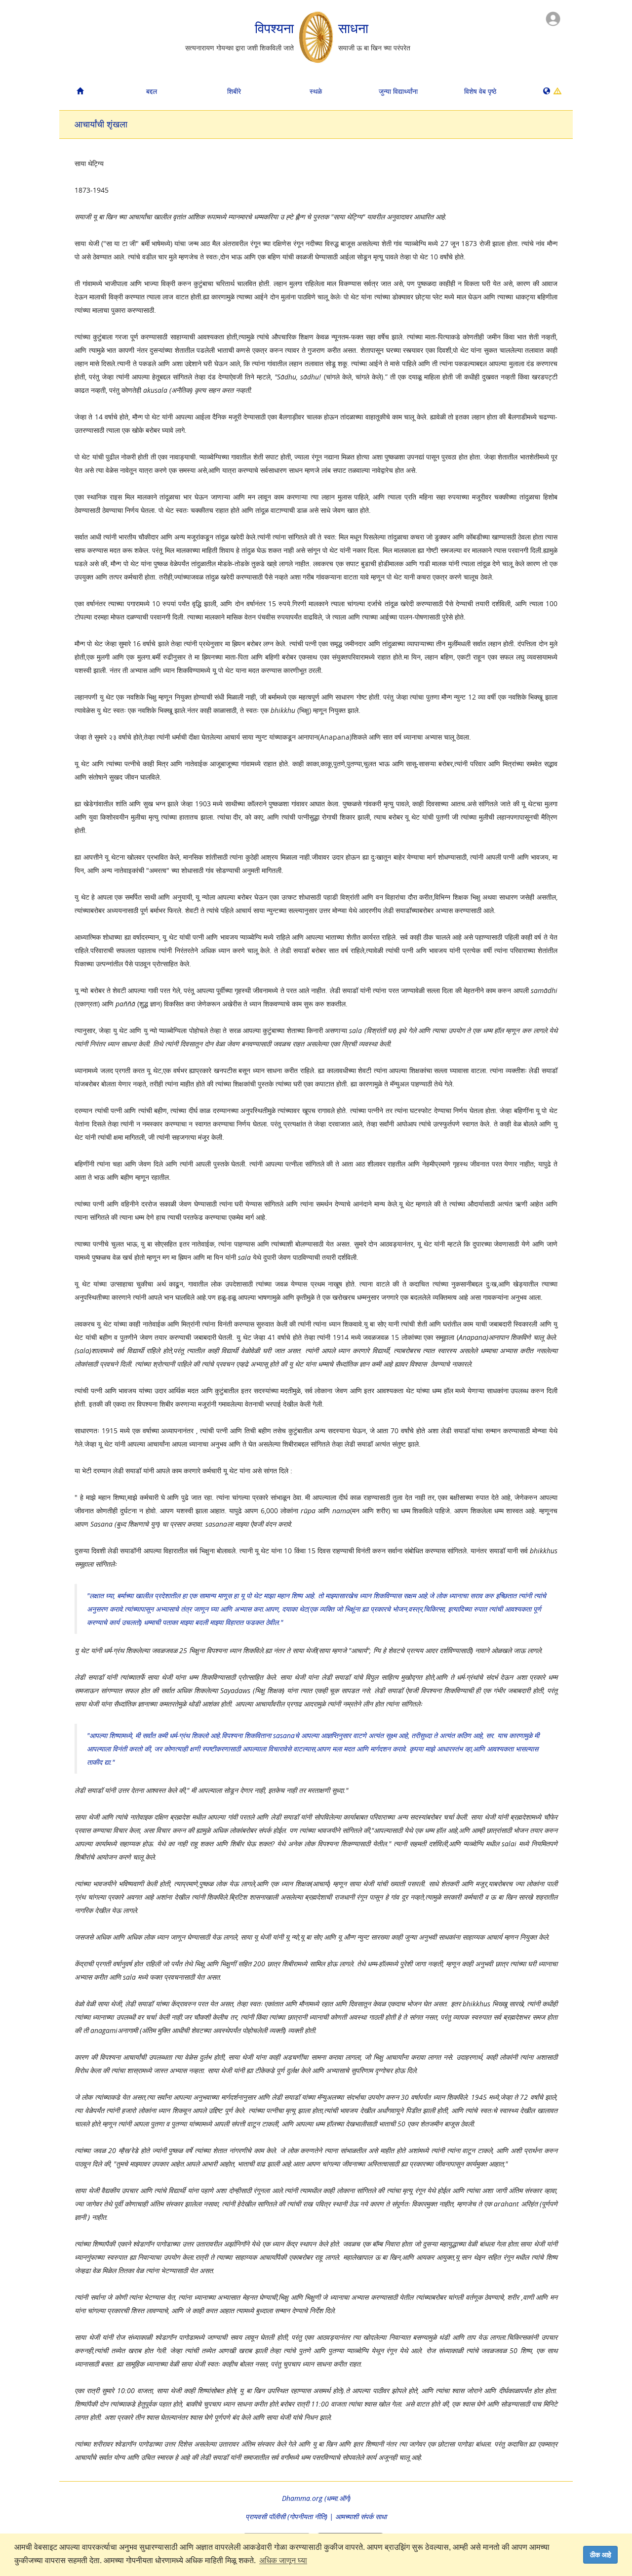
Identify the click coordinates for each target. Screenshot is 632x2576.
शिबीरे (234, 91)
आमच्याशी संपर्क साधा (361, 2516)
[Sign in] (553, 18)
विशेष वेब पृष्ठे (480, 91)
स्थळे (316, 91)
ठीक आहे (601, 2555)
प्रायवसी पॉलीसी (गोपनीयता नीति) (286, 2516)
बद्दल (152, 91)
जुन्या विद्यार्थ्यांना (398, 91)
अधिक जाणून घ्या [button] (283, 2560)
